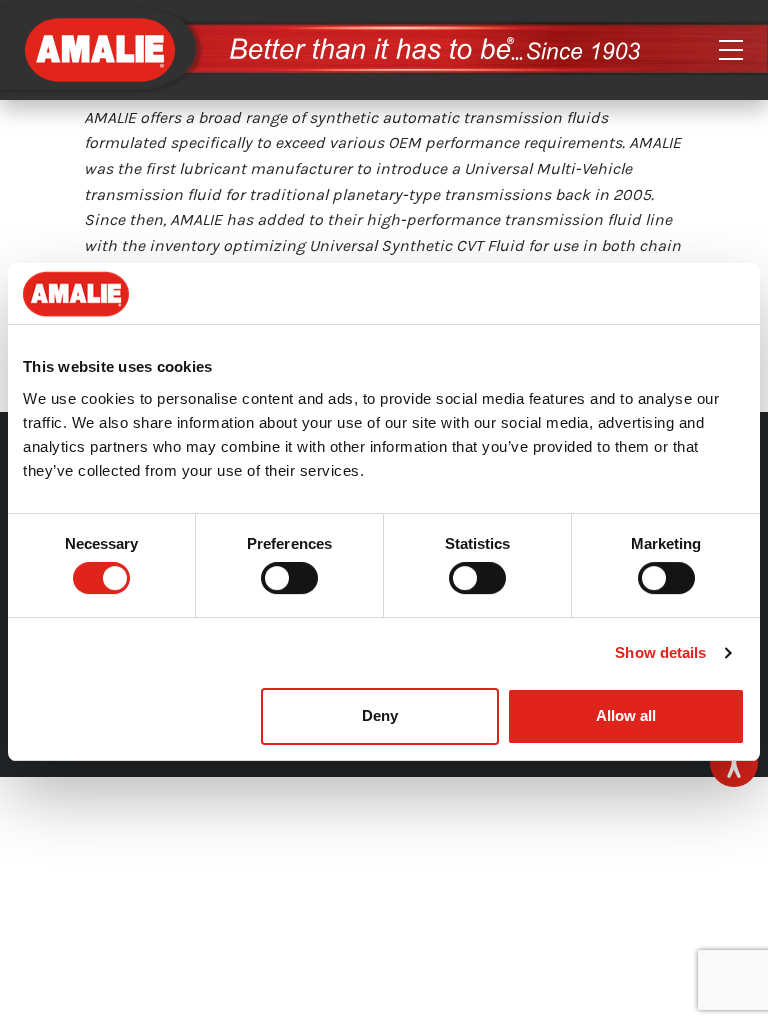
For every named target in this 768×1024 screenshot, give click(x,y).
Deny (380, 715)
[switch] (289, 578)
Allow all (626, 715)
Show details (660, 652)
